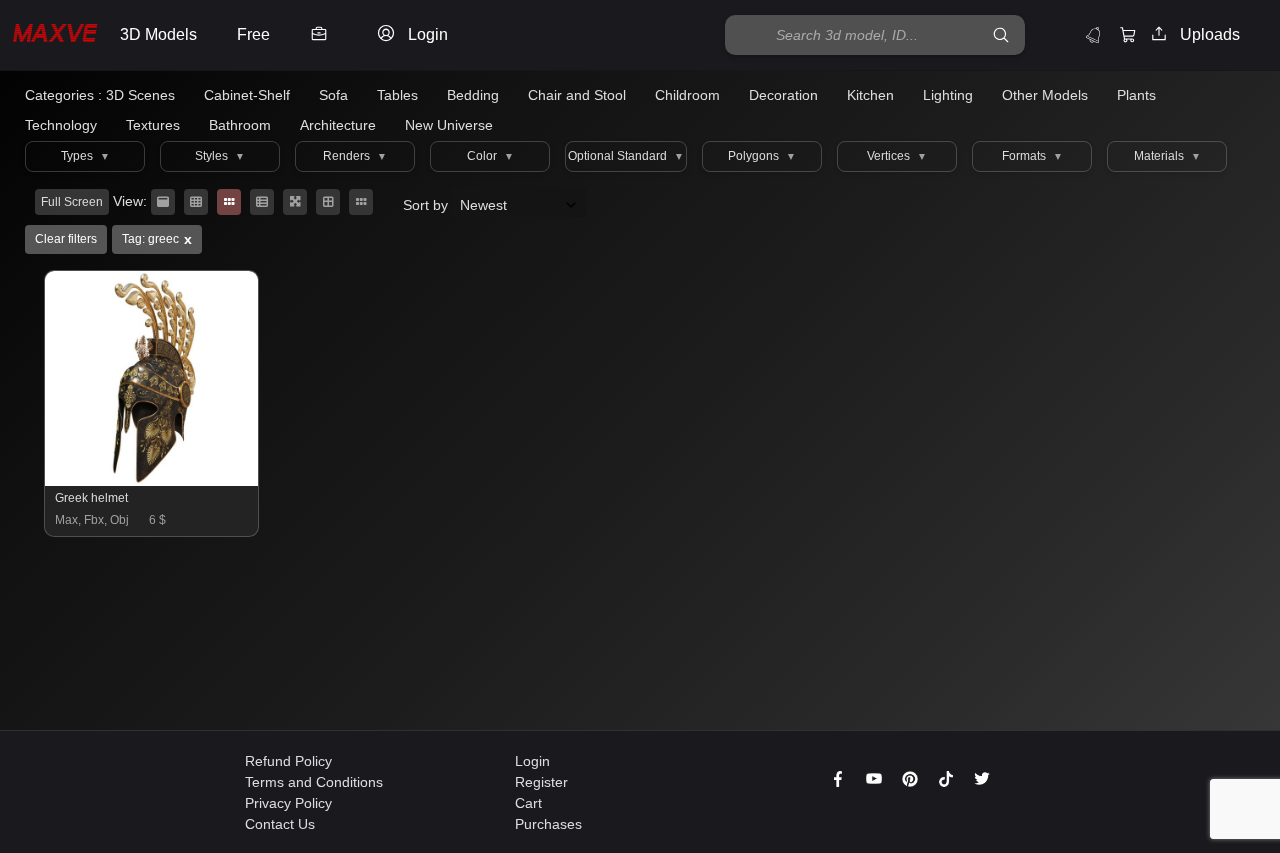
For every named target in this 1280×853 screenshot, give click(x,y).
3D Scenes (140, 95)
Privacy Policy (288, 803)
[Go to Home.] (55, 35)
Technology (61, 125)
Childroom (687, 95)
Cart (528, 803)
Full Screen (72, 202)
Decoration (783, 95)
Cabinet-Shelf (247, 95)
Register (541, 782)
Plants (1136, 95)
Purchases (548, 824)
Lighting (948, 95)
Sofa (333, 95)
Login (532, 761)
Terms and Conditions (314, 782)
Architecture (338, 125)
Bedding (473, 95)
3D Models (158, 34)
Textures (153, 125)
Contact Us (280, 824)
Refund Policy (288, 761)
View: (130, 201)
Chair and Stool (577, 95)
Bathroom (240, 125)
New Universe (449, 125)
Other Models (1045, 95)
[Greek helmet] (152, 481)
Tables (397, 95)
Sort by (427, 205)
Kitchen (870, 95)
